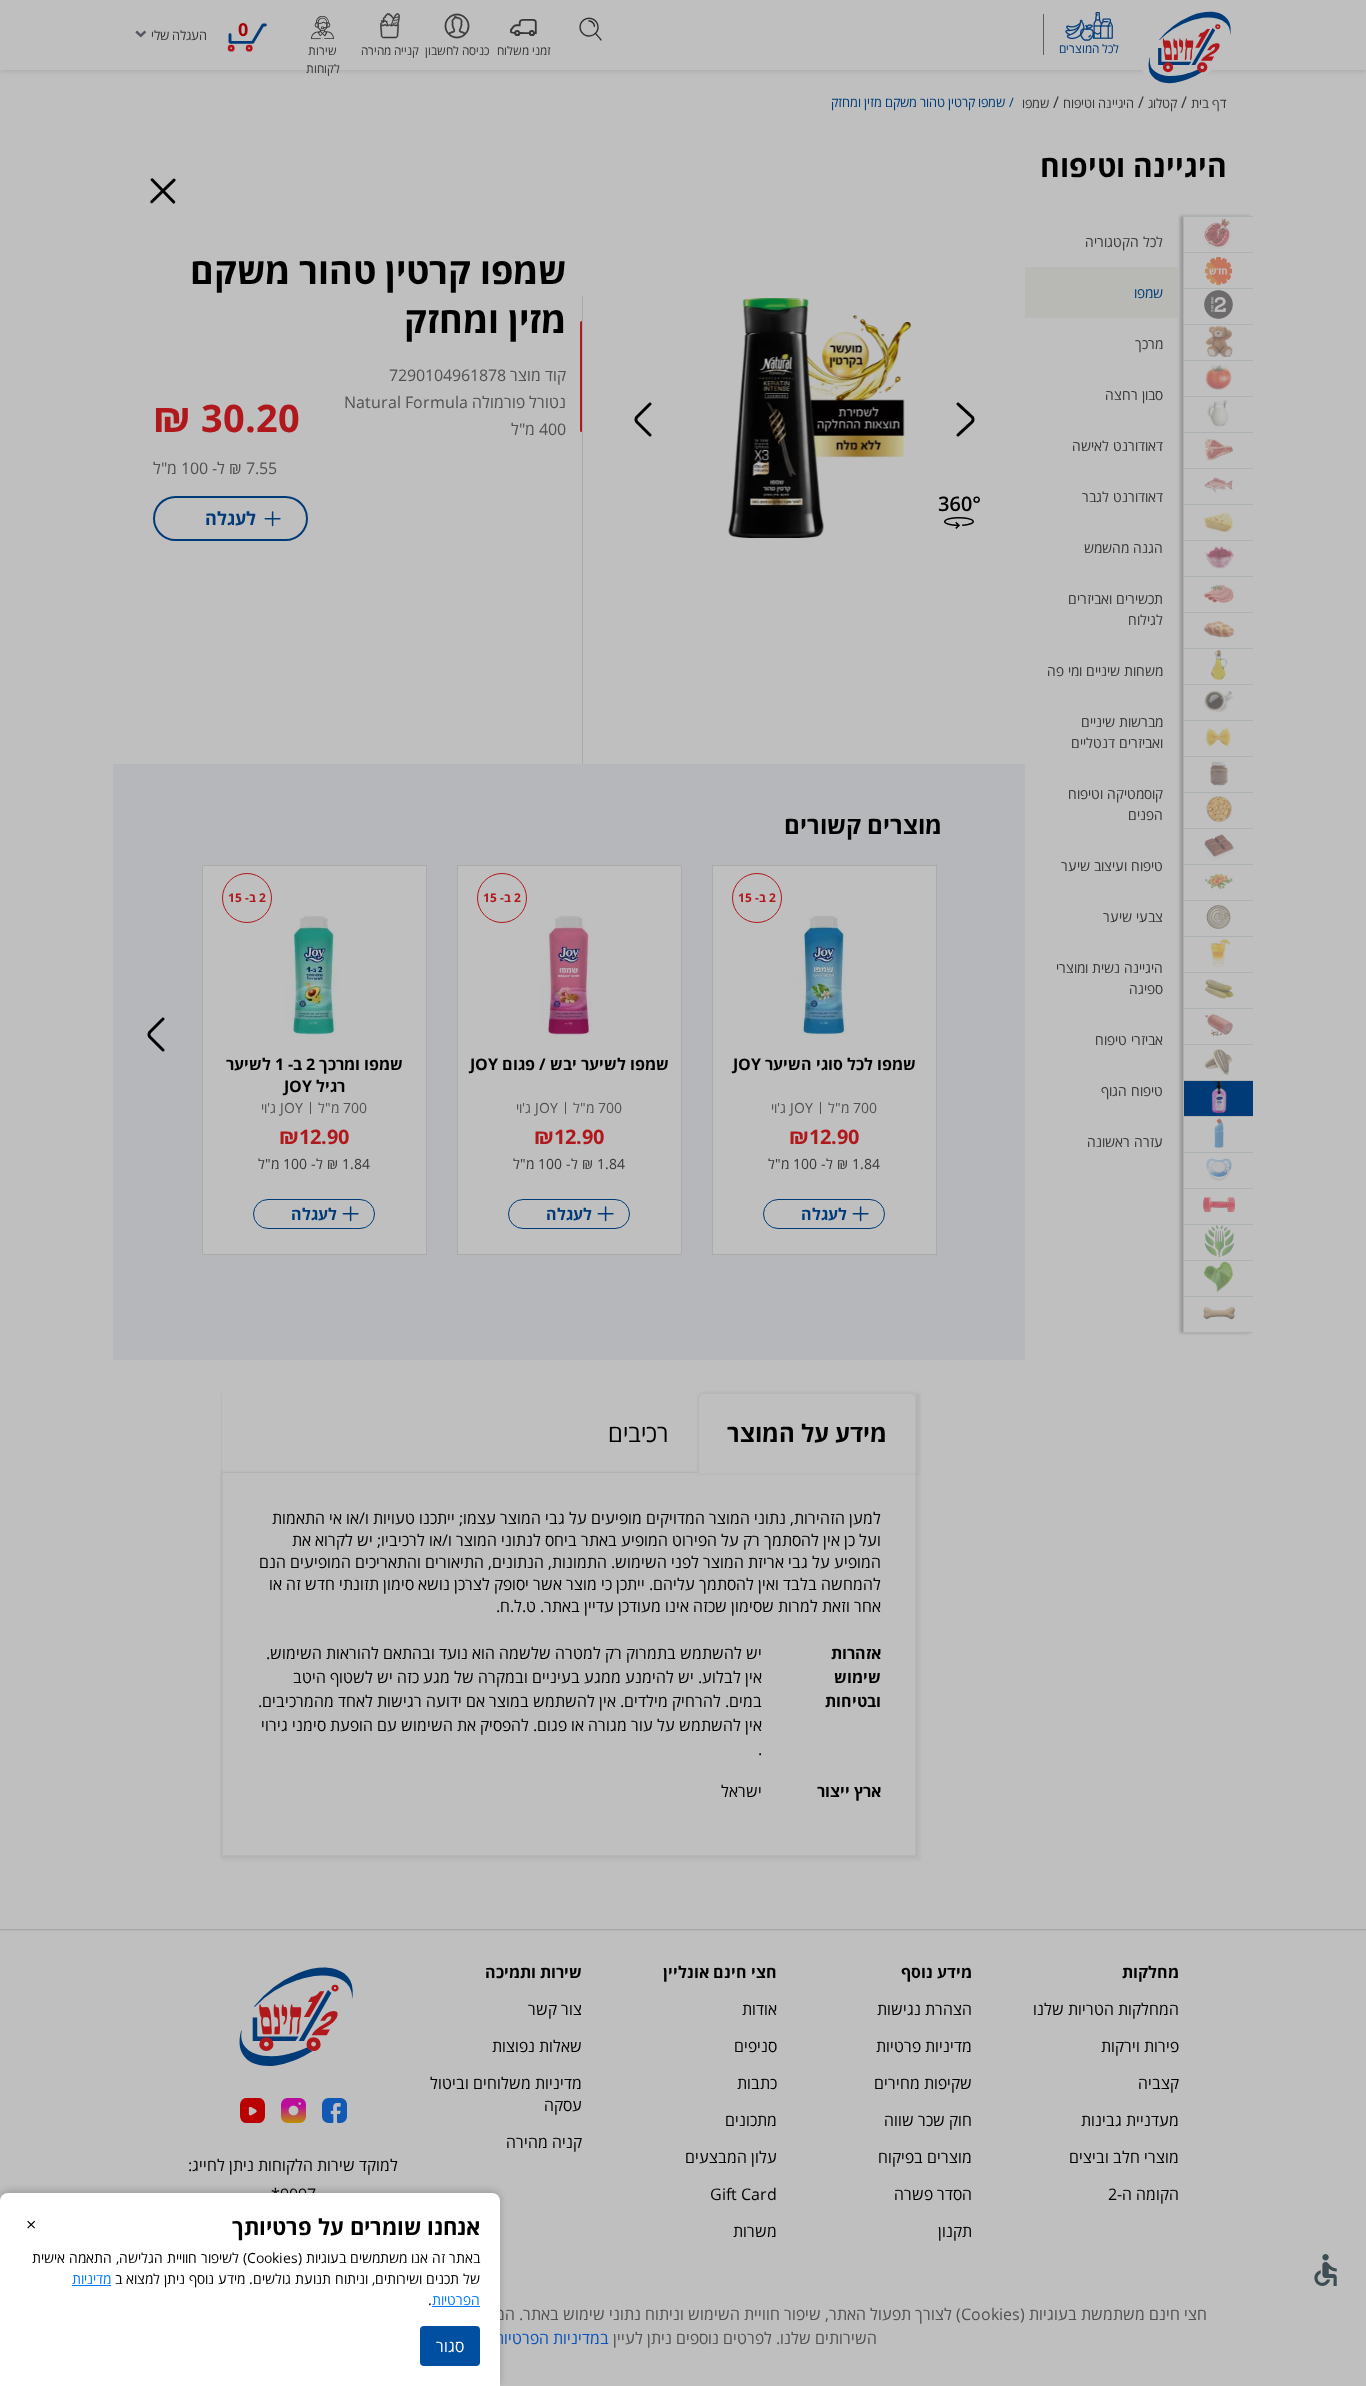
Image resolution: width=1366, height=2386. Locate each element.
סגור (450, 2346)
